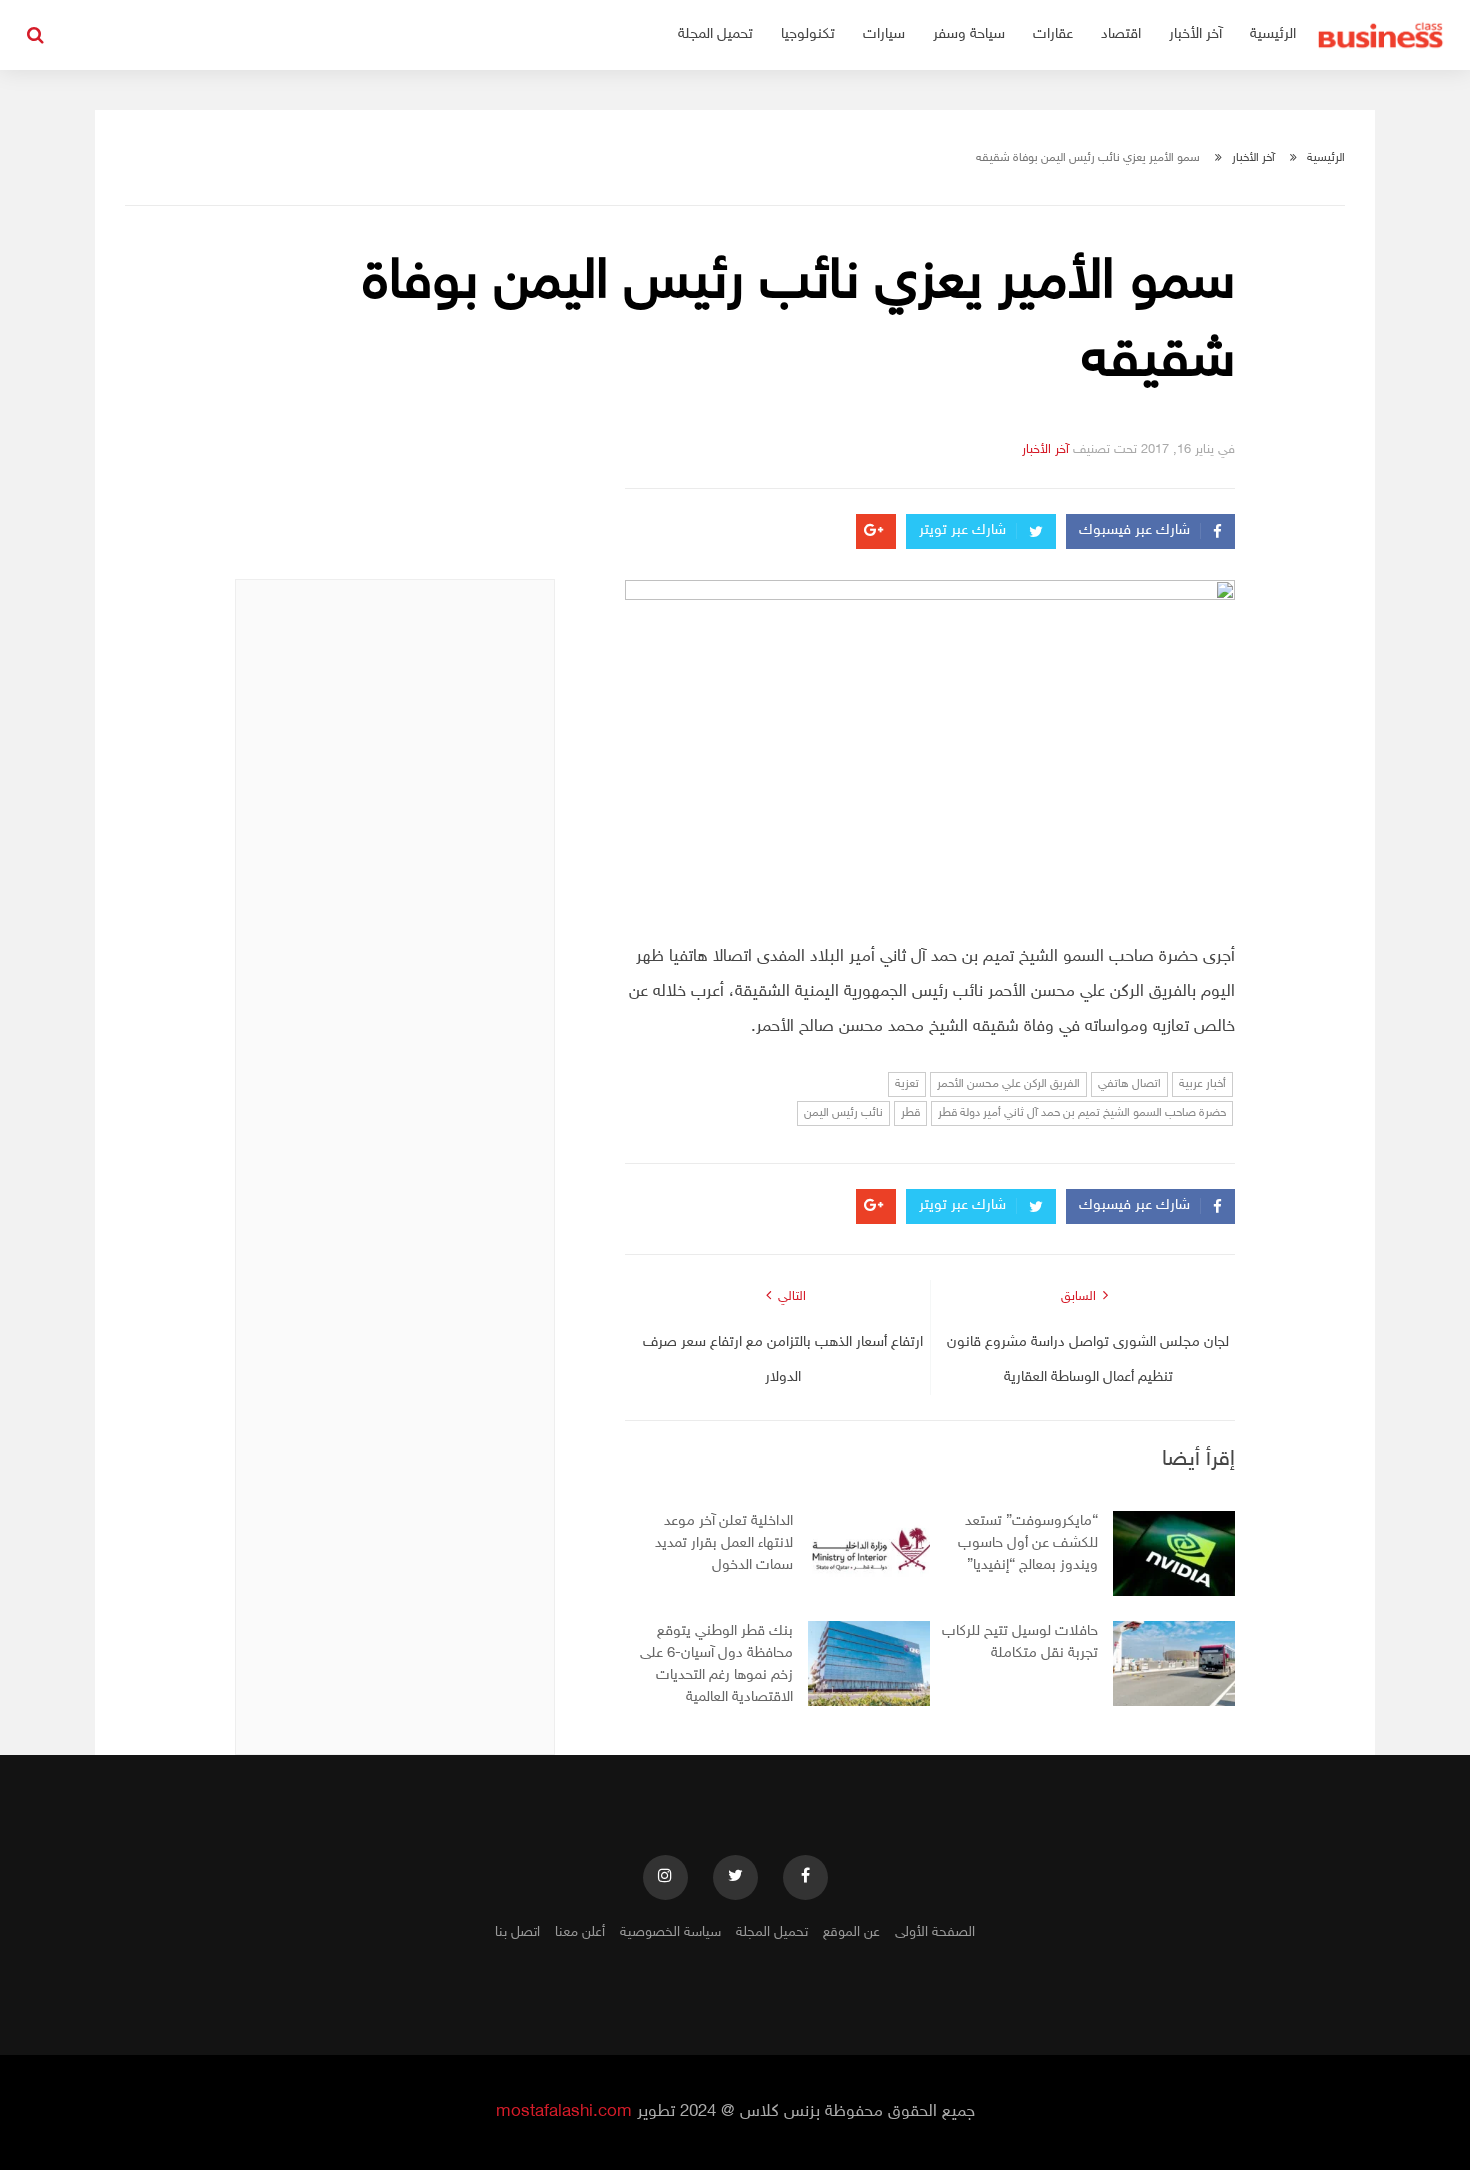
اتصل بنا (517, 1932)
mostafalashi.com (564, 2112)
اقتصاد (1121, 34)
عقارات (1053, 34)
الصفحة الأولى (935, 1932)
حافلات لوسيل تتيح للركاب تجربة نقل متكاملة (1020, 1642)
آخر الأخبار (1195, 34)
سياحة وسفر (969, 34)
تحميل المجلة (715, 34)
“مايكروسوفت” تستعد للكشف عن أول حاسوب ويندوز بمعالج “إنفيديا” (1028, 1543)
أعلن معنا (580, 1932)
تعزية (907, 1084)
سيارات (884, 34)
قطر (910, 1113)
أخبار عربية (1202, 1084)
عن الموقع (851, 1932)
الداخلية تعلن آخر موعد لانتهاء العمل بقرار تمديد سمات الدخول (724, 1543)
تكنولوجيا (808, 34)
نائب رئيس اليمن (843, 1113)
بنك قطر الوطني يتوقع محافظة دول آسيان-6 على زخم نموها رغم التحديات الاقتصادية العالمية (716, 1664)
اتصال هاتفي (1129, 1084)
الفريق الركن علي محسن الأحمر (1008, 1084)
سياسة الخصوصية (670, 1932)
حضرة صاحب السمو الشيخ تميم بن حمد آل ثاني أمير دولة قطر (1082, 1113)
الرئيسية (1273, 34)
